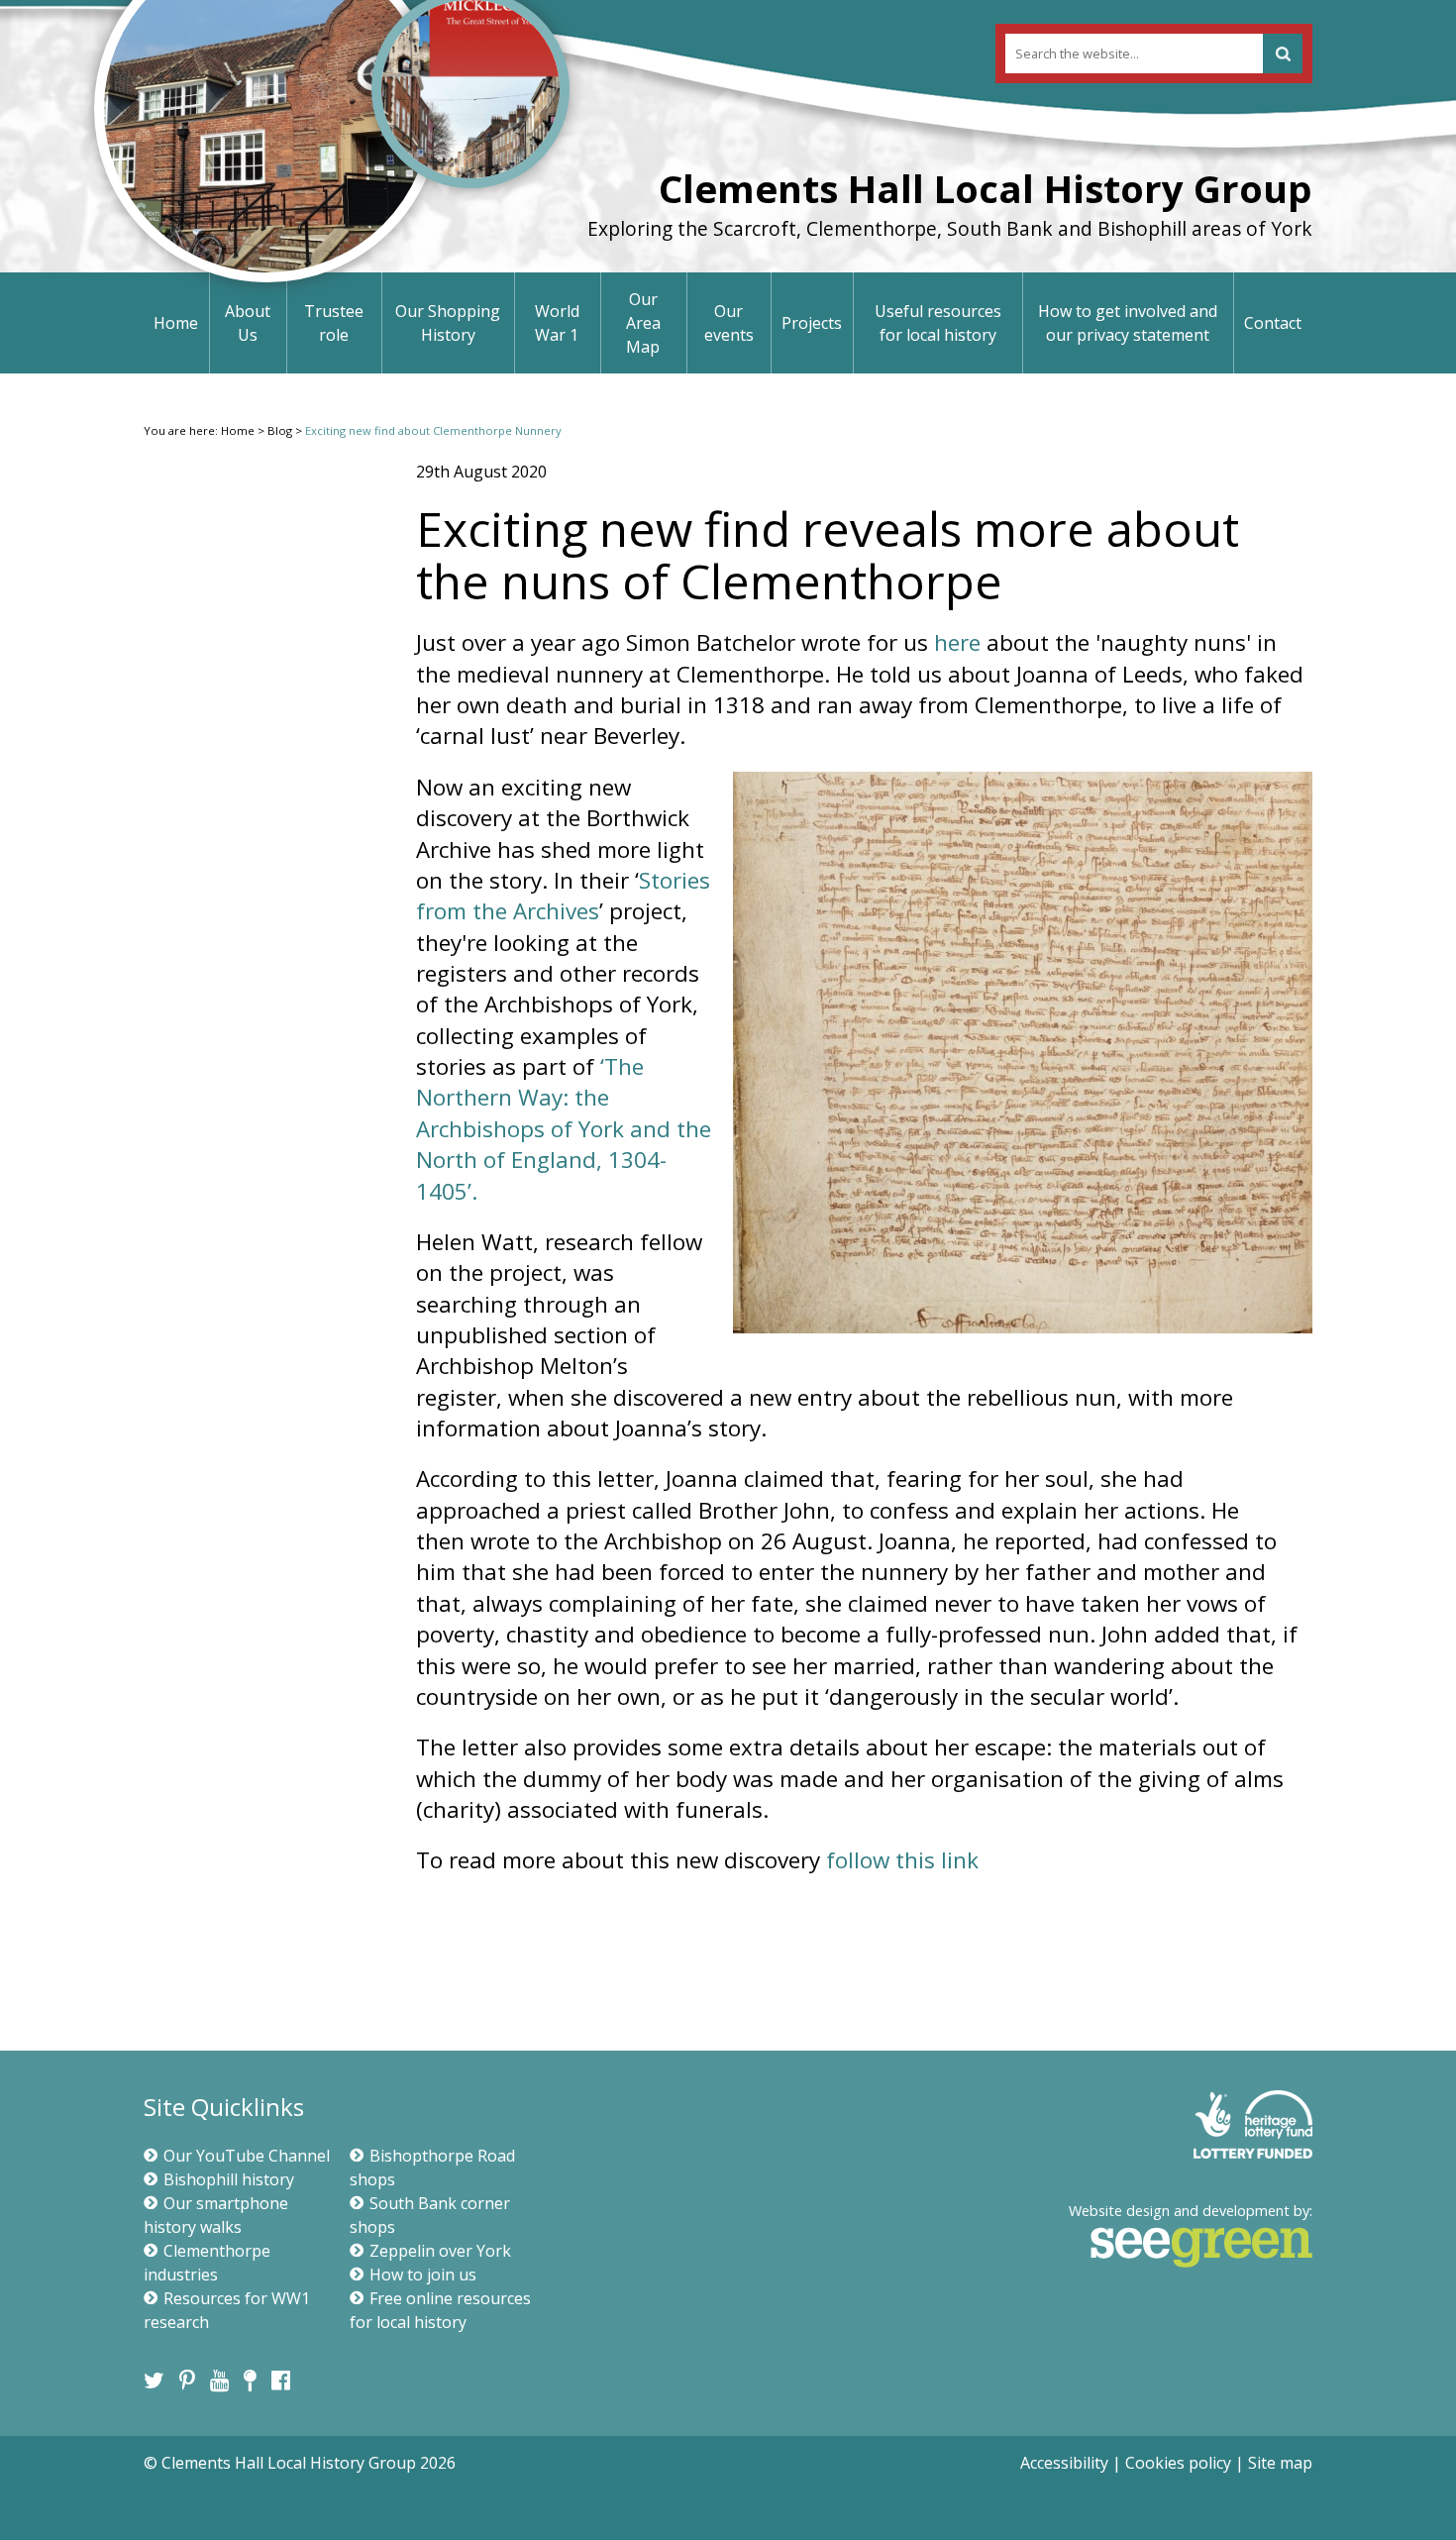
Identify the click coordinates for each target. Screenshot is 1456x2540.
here (960, 642)
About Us (248, 323)
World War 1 (557, 323)
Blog (280, 430)
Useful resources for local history (938, 323)
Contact (1273, 323)
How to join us (423, 2275)
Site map (1280, 2463)
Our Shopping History (448, 323)
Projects (812, 323)
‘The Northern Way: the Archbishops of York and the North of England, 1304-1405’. (564, 1128)
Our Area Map (643, 323)
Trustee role (334, 323)
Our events (729, 323)
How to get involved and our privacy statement (1128, 323)
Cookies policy (1178, 2463)
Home (176, 323)
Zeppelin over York (440, 2251)
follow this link (902, 1860)
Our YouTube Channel (247, 2156)
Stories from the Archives (563, 896)
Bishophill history (229, 2179)
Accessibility (1064, 2463)
